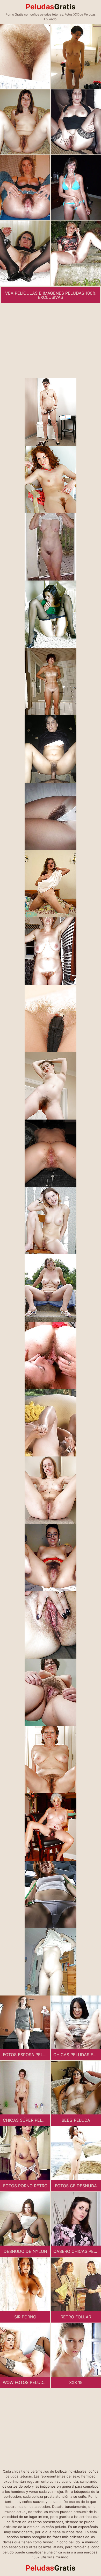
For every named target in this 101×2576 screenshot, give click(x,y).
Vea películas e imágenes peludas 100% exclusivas (51, 295)
